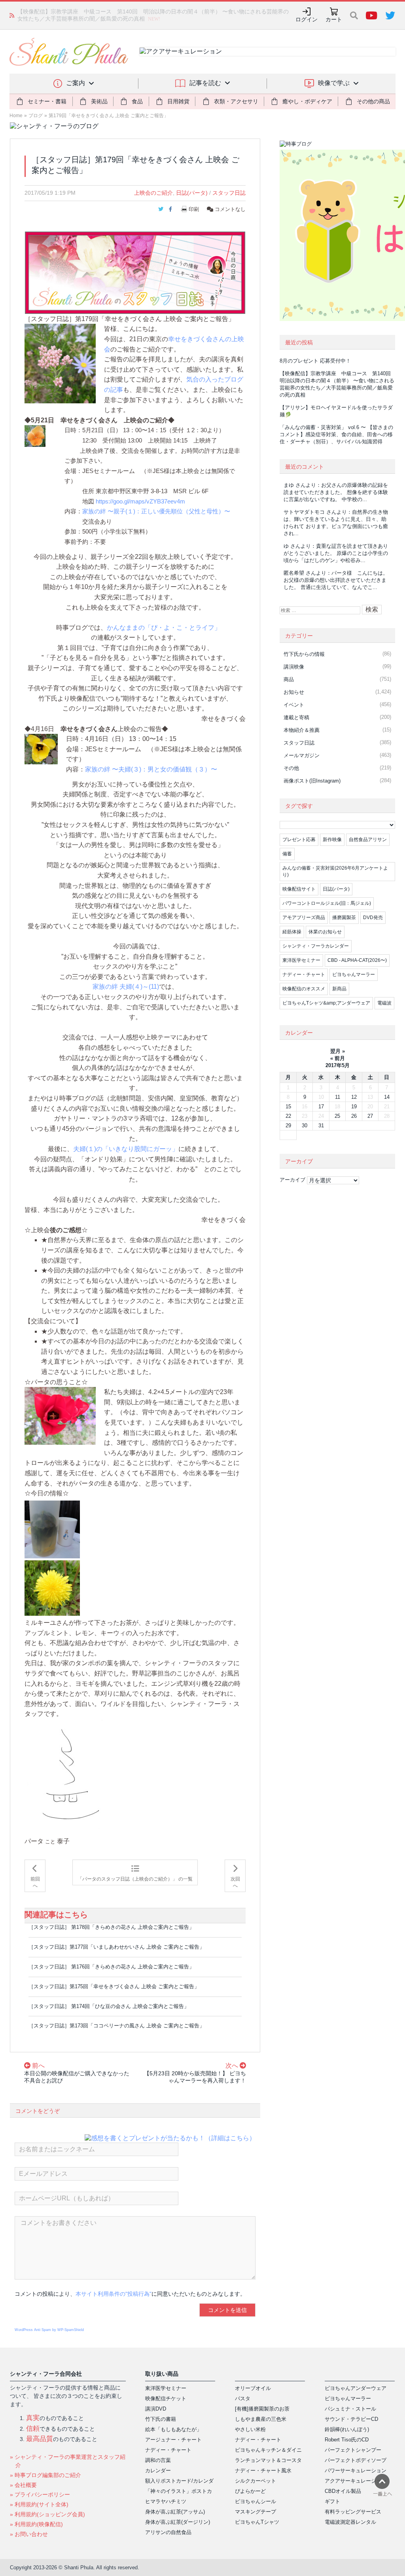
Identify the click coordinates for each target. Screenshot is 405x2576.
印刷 (194, 209)
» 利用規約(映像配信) (36, 2524)
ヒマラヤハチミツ (166, 2501)
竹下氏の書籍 (161, 2419)
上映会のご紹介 (153, 193)
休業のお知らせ (325, 932)
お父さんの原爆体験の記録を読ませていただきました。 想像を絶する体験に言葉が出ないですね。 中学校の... (336, 492)
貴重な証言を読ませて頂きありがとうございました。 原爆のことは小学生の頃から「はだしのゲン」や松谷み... (336, 553)
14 (387, 1097)
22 (288, 1116)
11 (338, 1097)
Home (16, 116)
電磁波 (384, 1003)
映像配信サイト (299, 889)
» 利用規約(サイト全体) (39, 2504)
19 (354, 1107)
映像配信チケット (166, 2398)
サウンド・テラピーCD (351, 2419)
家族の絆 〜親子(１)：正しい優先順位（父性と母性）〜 (156, 511)
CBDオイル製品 (343, 2491)
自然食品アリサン (368, 840)
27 (370, 1116)
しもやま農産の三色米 (261, 2419)
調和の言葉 (158, 2460)
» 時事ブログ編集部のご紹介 (45, 2475)
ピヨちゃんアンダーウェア (356, 2388)
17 (321, 1107)
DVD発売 (373, 918)
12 (354, 1097)
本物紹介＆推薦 (302, 730)
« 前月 (338, 1058)
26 (354, 1116)
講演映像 (294, 667)
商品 (289, 679)
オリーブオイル (253, 2388)
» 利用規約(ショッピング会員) (47, 2514)
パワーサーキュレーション (356, 2471)
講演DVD (156, 2409)
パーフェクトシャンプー (353, 2450)
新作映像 (332, 840)
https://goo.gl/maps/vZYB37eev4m (140, 501)
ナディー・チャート (304, 975)
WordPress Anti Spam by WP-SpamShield (49, 2330)
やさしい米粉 (250, 2429)
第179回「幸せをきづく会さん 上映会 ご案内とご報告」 (109, 116)
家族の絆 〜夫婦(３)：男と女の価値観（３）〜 (151, 769)
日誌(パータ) (192, 193)
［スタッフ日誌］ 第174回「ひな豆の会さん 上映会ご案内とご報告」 (109, 2006)
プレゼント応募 (299, 840)
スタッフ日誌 (229, 193)
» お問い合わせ (29, 2534)
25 (337, 1116)
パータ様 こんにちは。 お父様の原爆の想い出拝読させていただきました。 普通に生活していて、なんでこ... (336, 580)
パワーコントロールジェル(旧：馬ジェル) (327, 903)
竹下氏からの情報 (304, 654)
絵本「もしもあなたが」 (173, 2429)
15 (288, 1107)
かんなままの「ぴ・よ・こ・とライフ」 (164, 628)
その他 (291, 768)
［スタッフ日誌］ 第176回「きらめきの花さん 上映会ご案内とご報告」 (111, 1967)
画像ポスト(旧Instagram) (312, 781)
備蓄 (287, 854)
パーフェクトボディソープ (356, 2460)
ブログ (36, 116)
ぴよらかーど (250, 2491)
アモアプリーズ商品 (304, 918)
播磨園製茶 (344, 918)
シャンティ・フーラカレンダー (316, 946)
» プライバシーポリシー (40, 2494)
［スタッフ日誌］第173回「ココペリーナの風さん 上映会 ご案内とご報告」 (116, 2026)
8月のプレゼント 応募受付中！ (315, 361)
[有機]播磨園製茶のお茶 (262, 2409)
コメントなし (229, 209)
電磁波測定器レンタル (350, 2522)
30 (305, 1126)
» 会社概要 (23, 2485)
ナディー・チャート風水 (263, 2471)
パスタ (243, 2398)
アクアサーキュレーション (356, 2481)
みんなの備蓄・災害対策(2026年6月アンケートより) (335, 871)
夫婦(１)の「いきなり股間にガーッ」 (126, 1149)
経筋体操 (292, 932)
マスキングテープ (255, 2512)
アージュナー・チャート (173, 2440)
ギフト (332, 2501)
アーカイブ (292, 1180)
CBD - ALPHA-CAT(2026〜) (357, 960)
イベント (294, 705)
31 (321, 1126)
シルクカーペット (255, 2481)
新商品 (339, 989)
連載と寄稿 (296, 717)
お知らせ (294, 692)
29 (288, 1126)
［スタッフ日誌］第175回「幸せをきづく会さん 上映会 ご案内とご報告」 (114, 1986)
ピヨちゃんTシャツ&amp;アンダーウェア (326, 1003)
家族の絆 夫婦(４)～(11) (126, 987)
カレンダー (158, 2471)
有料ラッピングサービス (353, 2512)
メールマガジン (302, 755)
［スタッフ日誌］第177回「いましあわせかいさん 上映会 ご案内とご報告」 (116, 1947)
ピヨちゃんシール (255, 2501)
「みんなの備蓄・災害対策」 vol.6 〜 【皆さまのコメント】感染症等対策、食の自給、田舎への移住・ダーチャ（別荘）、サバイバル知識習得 (336, 434)
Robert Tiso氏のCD (347, 2440)
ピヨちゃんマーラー (354, 975)
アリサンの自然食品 (168, 2532)
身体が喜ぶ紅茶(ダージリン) (178, 2522)
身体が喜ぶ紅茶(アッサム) (175, 2512)
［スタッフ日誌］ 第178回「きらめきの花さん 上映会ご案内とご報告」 (111, 1927)
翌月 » (338, 1051)
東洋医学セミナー (301, 960)
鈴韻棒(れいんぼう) (347, 2429)
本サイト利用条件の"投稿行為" (114, 2294)
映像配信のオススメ (304, 989)
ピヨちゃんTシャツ (257, 2522)
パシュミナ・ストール (350, 2409)
